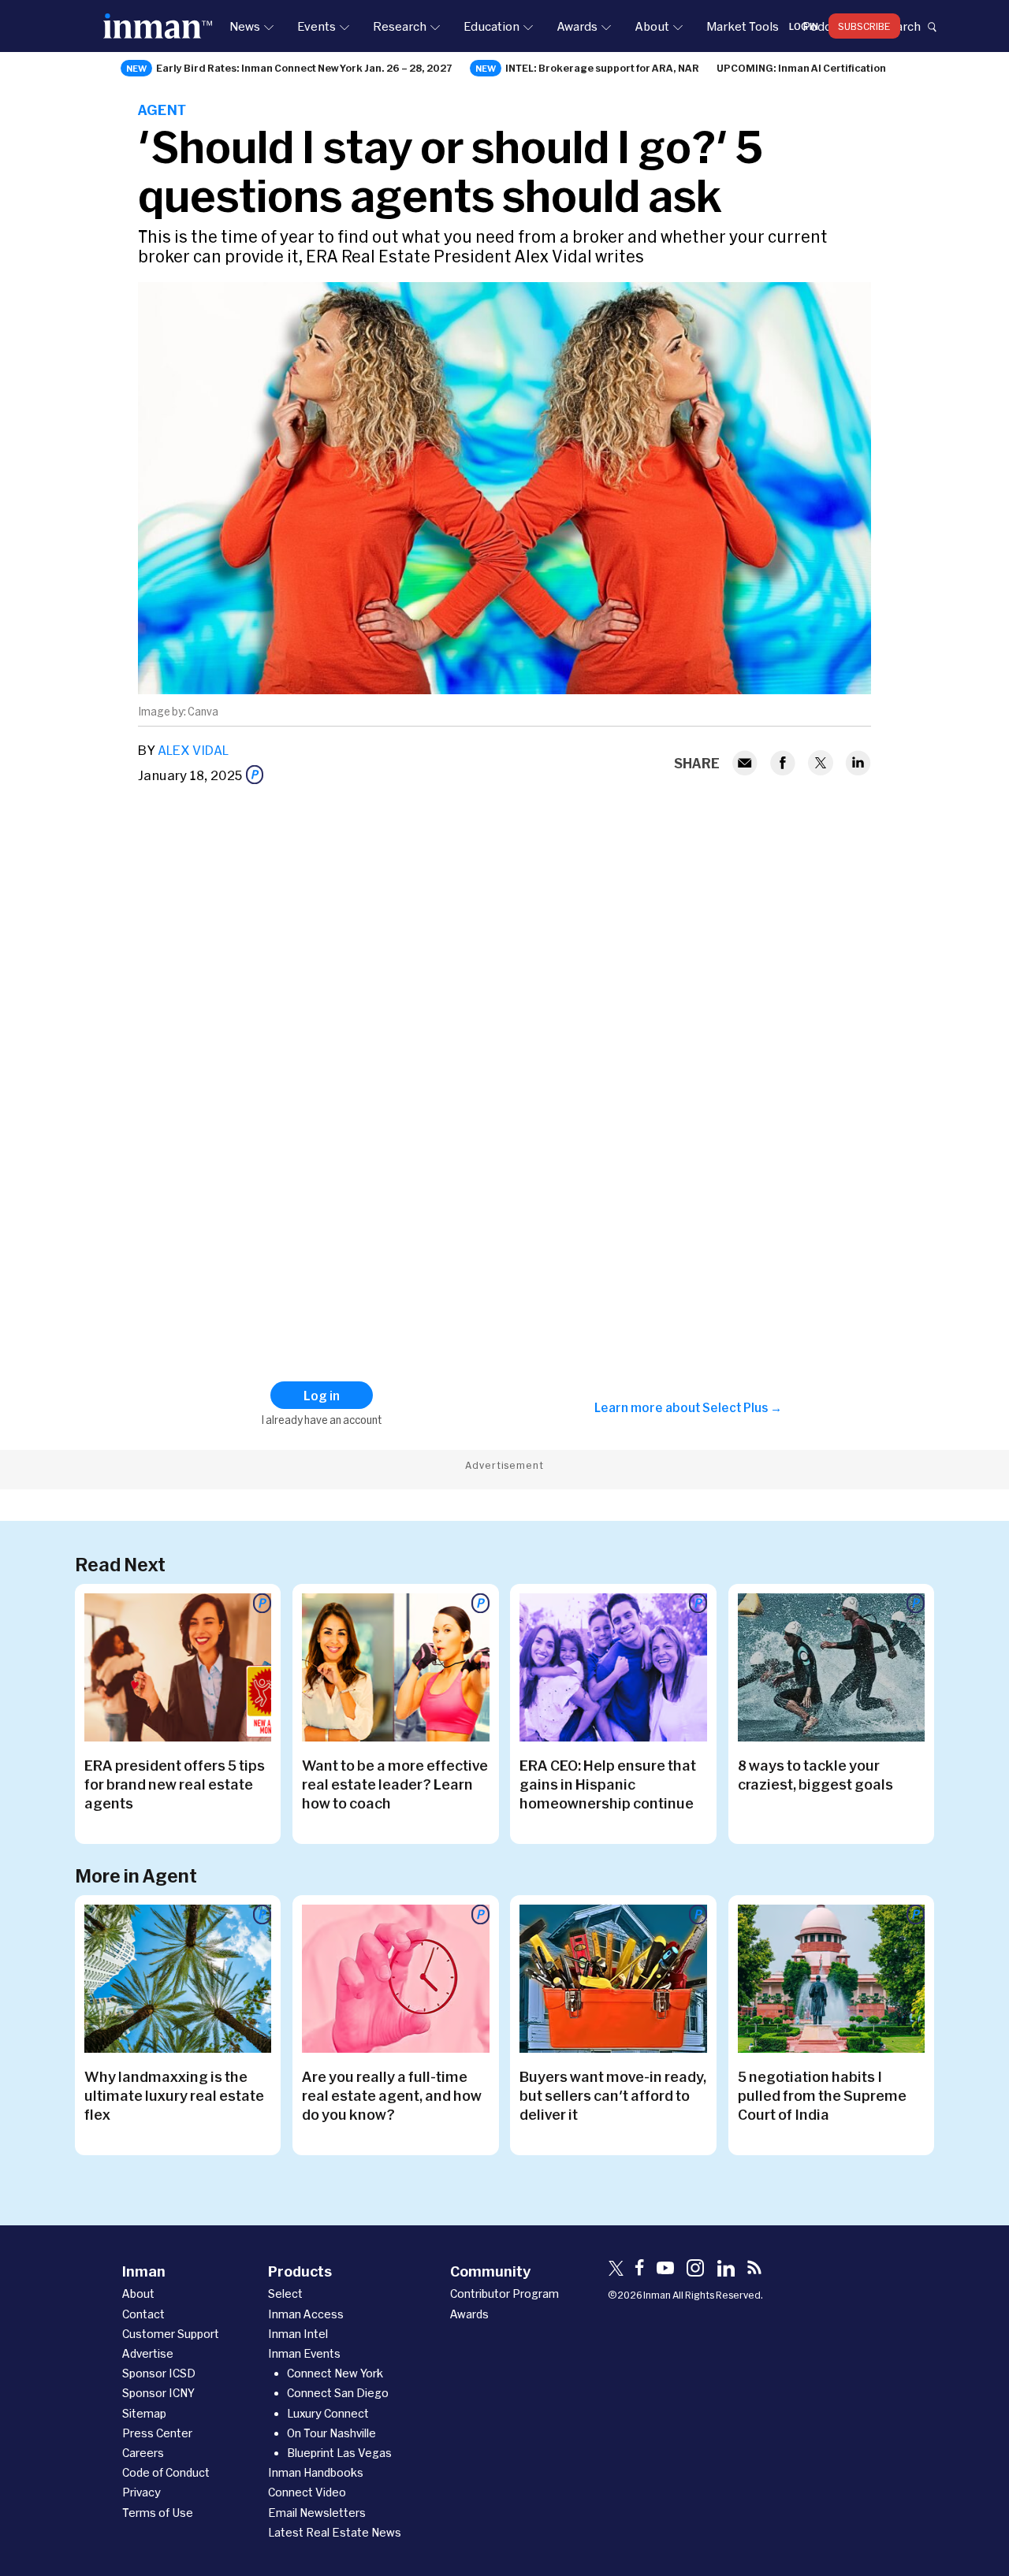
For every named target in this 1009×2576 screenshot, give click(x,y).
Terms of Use (158, 2513)
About (652, 26)
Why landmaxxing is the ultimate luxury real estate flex (174, 2095)
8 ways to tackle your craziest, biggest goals (815, 1775)
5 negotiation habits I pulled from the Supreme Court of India (822, 2095)
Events (316, 26)
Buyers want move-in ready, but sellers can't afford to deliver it (613, 2095)
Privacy (141, 2492)
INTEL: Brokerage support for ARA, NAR (602, 68)
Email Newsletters (317, 2513)
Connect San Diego (338, 2393)
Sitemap (144, 2413)
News (245, 26)
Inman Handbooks (316, 2472)
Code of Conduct (166, 2472)
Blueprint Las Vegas (339, 2453)
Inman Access (306, 2314)
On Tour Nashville (331, 2433)
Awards (577, 26)
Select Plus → (742, 1407)
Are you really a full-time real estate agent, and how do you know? (392, 2095)
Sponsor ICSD (159, 2373)
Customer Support (171, 2334)
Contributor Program (504, 2293)
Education (491, 26)
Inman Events (304, 2353)
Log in (804, 26)
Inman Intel (298, 2334)
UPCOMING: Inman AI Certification (801, 68)
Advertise (148, 2353)
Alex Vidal (193, 750)
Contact (143, 2314)
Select (285, 2293)
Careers (143, 2453)
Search (901, 26)
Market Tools (743, 26)
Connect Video (307, 2492)
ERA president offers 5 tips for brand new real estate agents (175, 1784)
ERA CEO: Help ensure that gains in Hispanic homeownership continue (608, 1784)
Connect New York (335, 2373)
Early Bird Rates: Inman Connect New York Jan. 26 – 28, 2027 (304, 68)
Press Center (157, 2433)
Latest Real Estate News (335, 2532)
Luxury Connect (328, 2413)
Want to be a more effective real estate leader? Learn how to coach (395, 1784)
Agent (162, 110)
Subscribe (864, 26)
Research (400, 26)
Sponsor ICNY (158, 2393)
